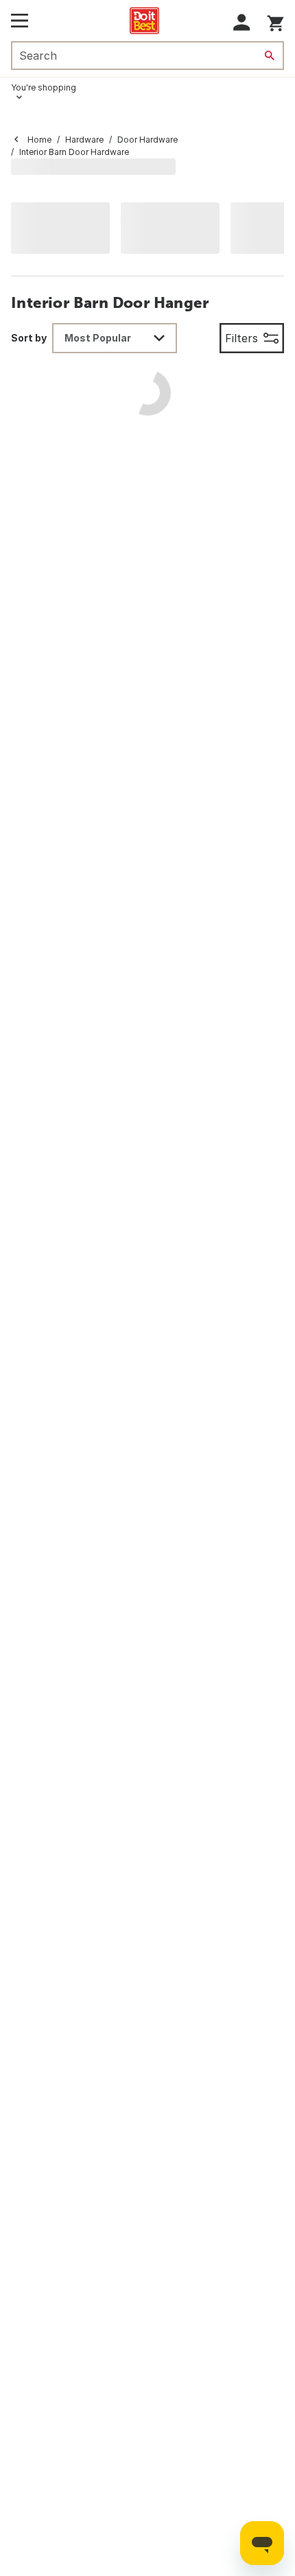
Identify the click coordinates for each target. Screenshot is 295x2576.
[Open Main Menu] (20, 21)
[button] (242, 22)
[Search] (270, 56)
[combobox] (115, 338)
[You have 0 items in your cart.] (275, 21)
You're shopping (44, 87)
